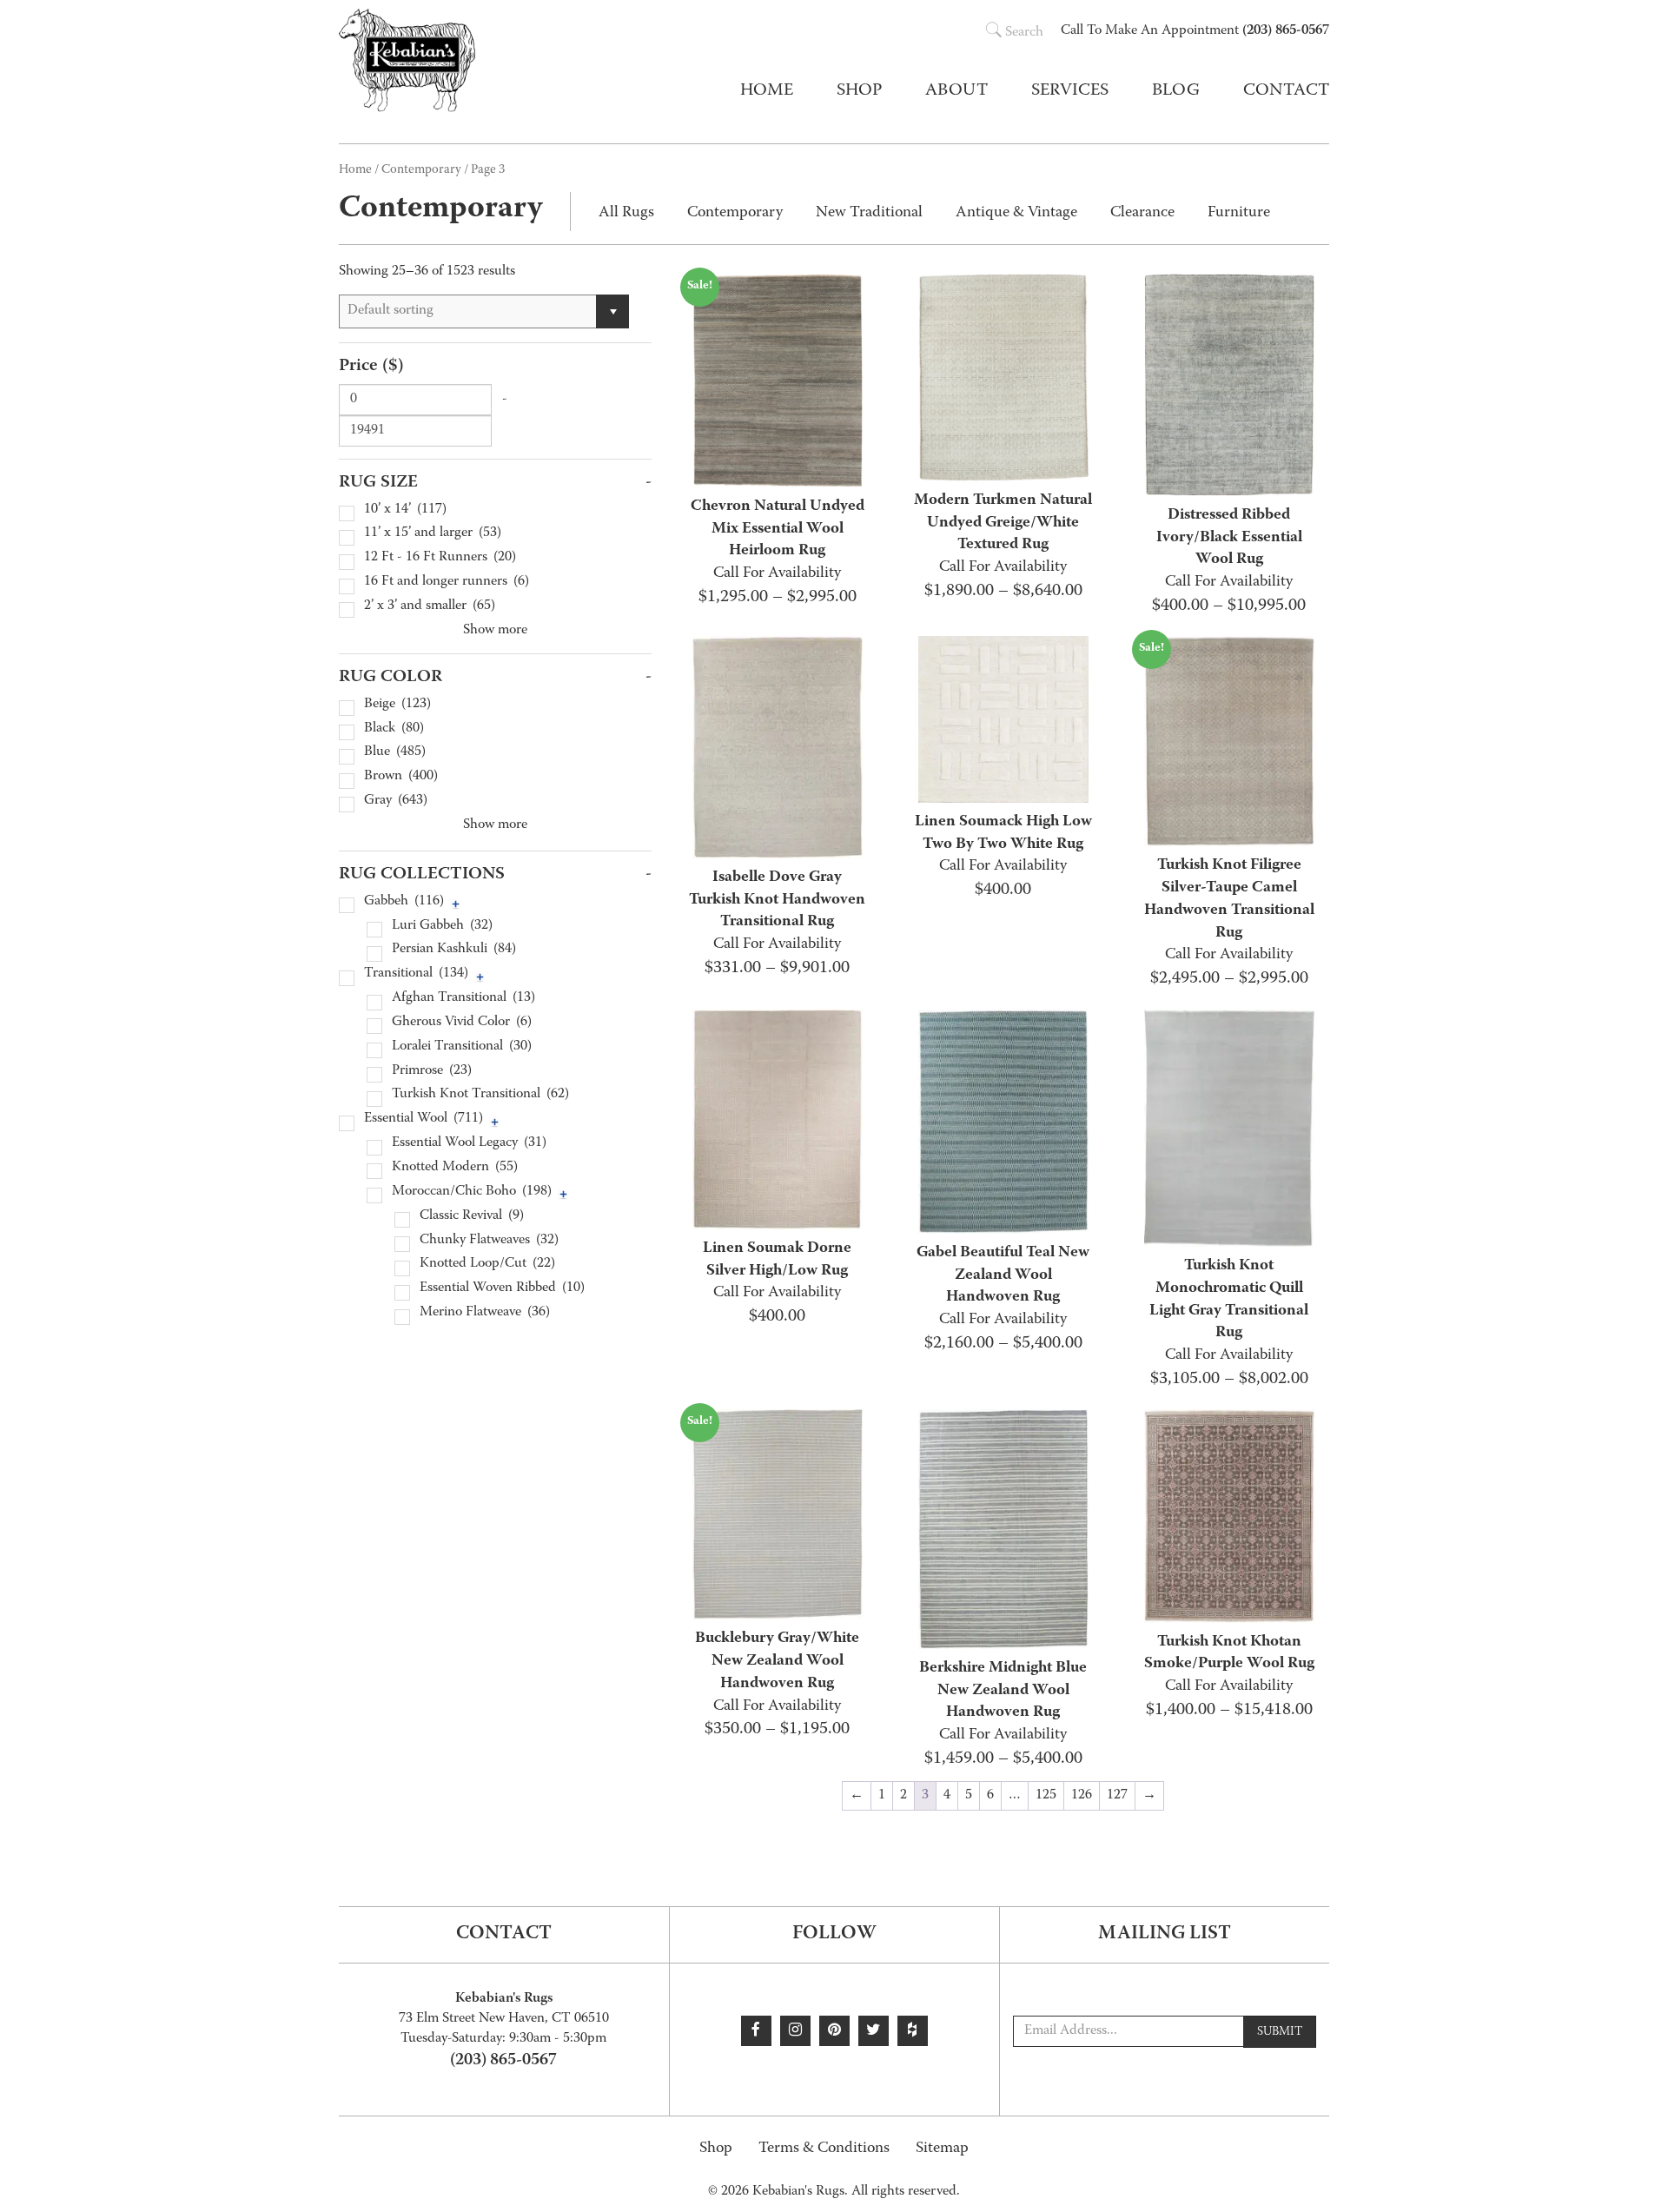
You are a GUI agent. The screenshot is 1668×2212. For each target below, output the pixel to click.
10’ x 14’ (405, 510)
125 (1046, 1796)
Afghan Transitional (463, 999)
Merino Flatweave (485, 1313)
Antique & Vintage (1016, 213)
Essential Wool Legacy (469, 1144)
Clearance (1142, 213)
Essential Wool (424, 1119)
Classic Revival (472, 1217)
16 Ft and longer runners (447, 583)
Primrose (432, 1072)
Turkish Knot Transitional (480, 1095)
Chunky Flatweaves (489, 1241)
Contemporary (421, 170)
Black (394, 729)
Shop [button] (859, 91)
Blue (395, 753)
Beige (397, 705)
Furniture (1239, 213)
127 (1117, 1796)
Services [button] (1070, 91)
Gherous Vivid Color (462, 1023)
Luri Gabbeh (442, 927)
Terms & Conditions (824, 2149)
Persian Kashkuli (454, 950)
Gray (396, 801)
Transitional (416, 974)
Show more (495, 631)
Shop (716, 2149)
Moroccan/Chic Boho (472, 1192)
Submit (1280, 2032)
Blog (1176, 91)
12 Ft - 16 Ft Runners (440, 558)
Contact (1286, 91)
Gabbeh (404, 902)
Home (767, 91)
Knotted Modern (455, 1168)
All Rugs (626, 213)
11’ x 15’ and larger (433, 534)
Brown (401, 777)
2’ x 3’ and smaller (430, 607)
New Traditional (869, 213)
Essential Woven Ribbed (502, 1289)
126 (1082, 1796)
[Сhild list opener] (456, 904)
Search (1024, 33)
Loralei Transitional (462, 1047)
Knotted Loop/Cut (487, 1265)
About (956, 91)
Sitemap (942, 2149)
